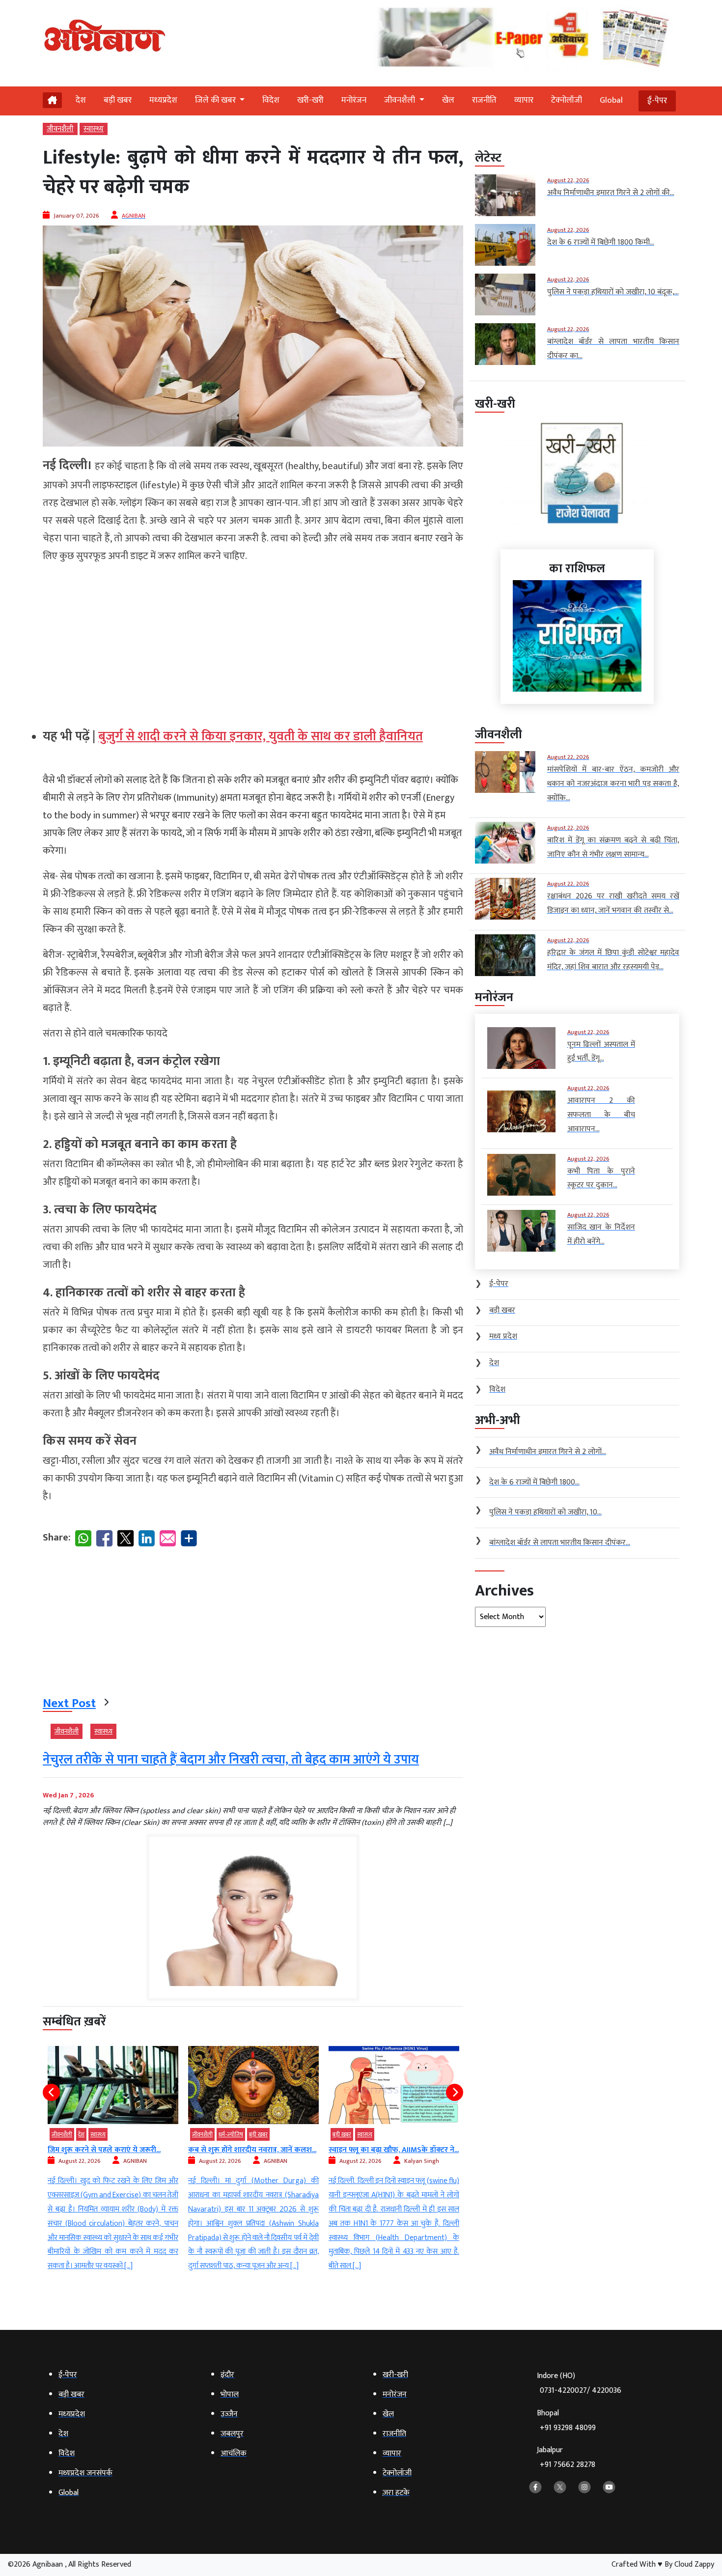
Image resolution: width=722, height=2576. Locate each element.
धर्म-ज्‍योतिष (90, 2134)
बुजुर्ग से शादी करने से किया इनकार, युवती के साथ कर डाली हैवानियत (261, 737)
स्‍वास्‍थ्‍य (94, 129)
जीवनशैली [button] (401, 100)
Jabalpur (566, 2457)
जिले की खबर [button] (216, 100)
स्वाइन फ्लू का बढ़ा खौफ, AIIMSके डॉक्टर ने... (253, 2150)
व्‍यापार (524, 100)
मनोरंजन (354, 100)
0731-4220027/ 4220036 (581, 2391)
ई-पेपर (657, 101)
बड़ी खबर (118, 100)
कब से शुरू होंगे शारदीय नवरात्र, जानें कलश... (112, 2150)
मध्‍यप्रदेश (163, 100)
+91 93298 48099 (568, 2428)
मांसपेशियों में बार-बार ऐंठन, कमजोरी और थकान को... (394, 2155)
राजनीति (484, 100)
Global (611, 100)
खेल (448, 100)
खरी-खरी (310, 100)
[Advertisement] (253, 642)
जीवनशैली (60, 129)
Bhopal (566, 2421)
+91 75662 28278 (568, 2465)
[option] (113, 2160)
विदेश (271, 100)
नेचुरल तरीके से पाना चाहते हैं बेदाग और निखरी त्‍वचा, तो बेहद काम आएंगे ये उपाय (231, 1760)
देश (81, 100)
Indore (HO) (579, 2383)
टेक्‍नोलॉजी (567, 100)
